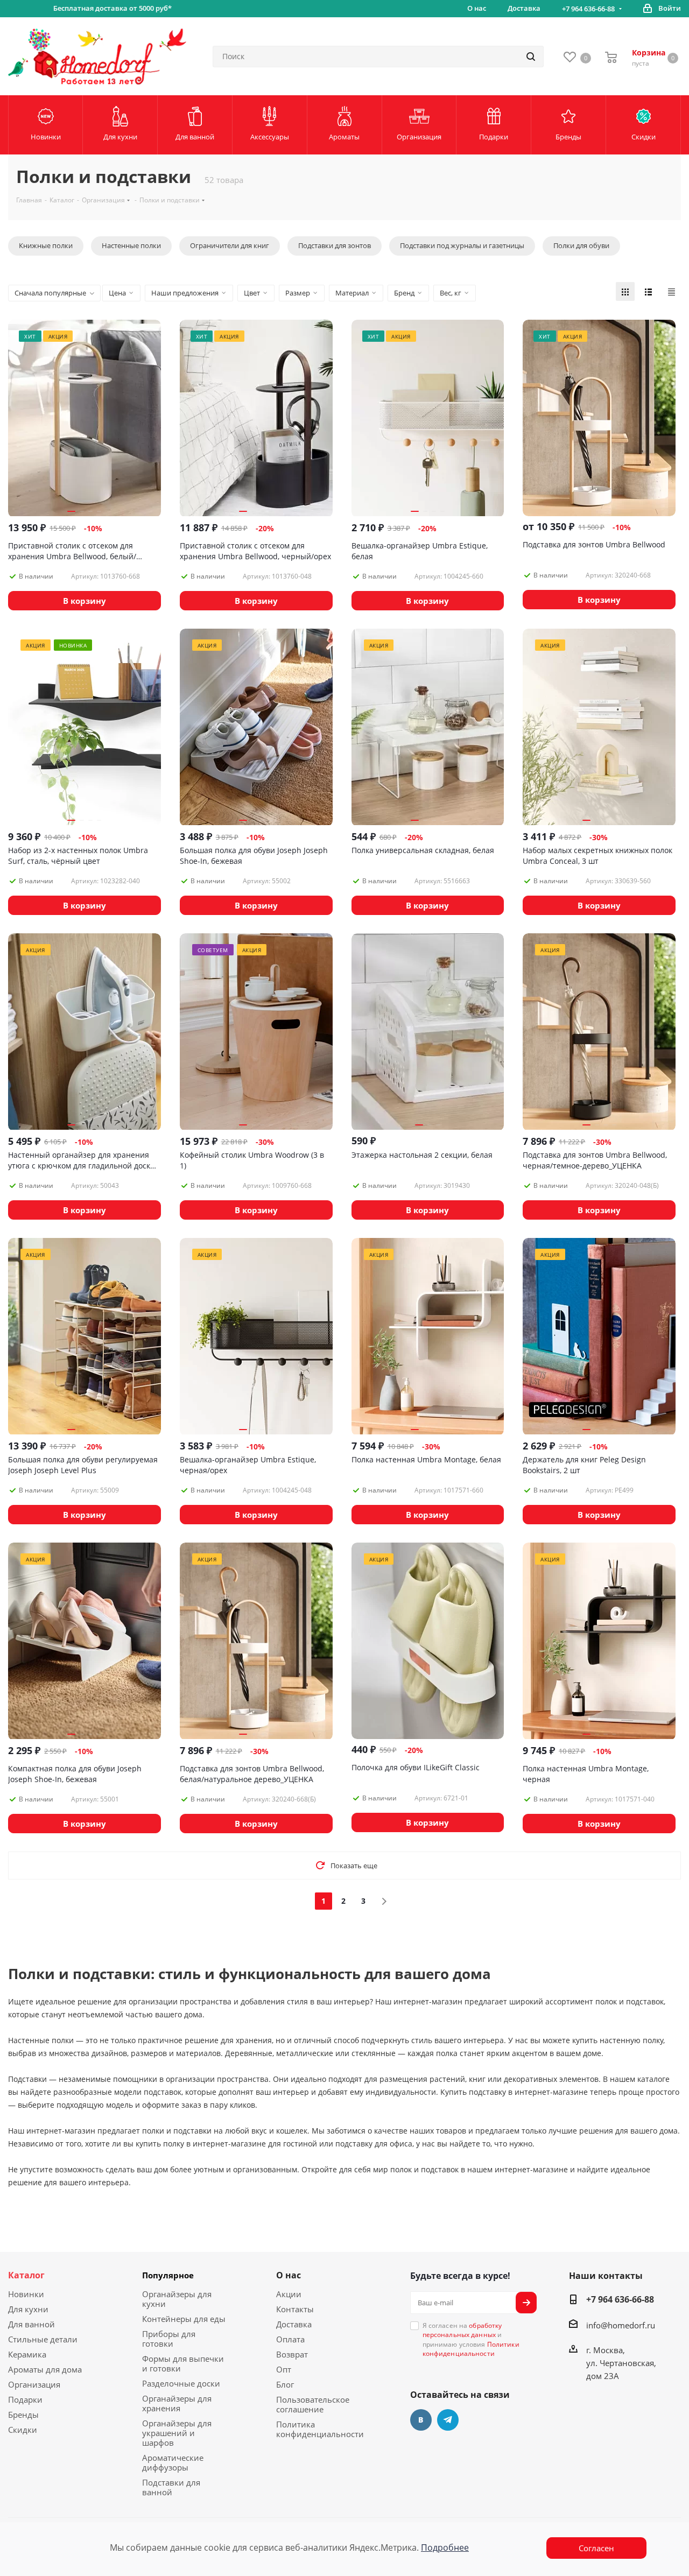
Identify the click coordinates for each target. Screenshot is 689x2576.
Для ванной (31, 2324)
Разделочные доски (181, 2383)
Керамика (27, 2354)
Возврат (292, 2354)
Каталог (26, 2275)
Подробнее (445, 2547)
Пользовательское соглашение (313, 2404)
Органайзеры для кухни (177, 2299)
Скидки (23, 2430)
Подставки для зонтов (335, 245)
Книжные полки (46, 245)
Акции (289, 2294)
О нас (289, 2275)
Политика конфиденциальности (320, 2429)
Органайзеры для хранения (177, 2403)
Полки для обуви (581, 245)
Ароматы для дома (45, 2369)
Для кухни (28, 2309)
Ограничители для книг (230, 245)
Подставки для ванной (171, 2487)
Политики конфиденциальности (471, 2349)
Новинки (26, 2294)
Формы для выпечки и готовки (183, 2363)
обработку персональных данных (462, 2330)
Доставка (294, 2324)
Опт (284, 2369)
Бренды (23, 2415)
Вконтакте (421, 2420)
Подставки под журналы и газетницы (462, 245)
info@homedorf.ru (621, 2325)
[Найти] (531, 57)
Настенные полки (131, 245)
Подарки (25, 2399)
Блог (285, 2384)
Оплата (290, 2339)
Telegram (448, 2420)
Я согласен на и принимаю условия (471, 2339)
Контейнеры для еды (184, 2319)
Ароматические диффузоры (173, 2462)
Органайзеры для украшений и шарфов (177, 2433)
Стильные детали (43, 2339)
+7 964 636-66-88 (588, 9)
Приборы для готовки (169, 2339)
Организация (34, 2384)
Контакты (295, 2309)
